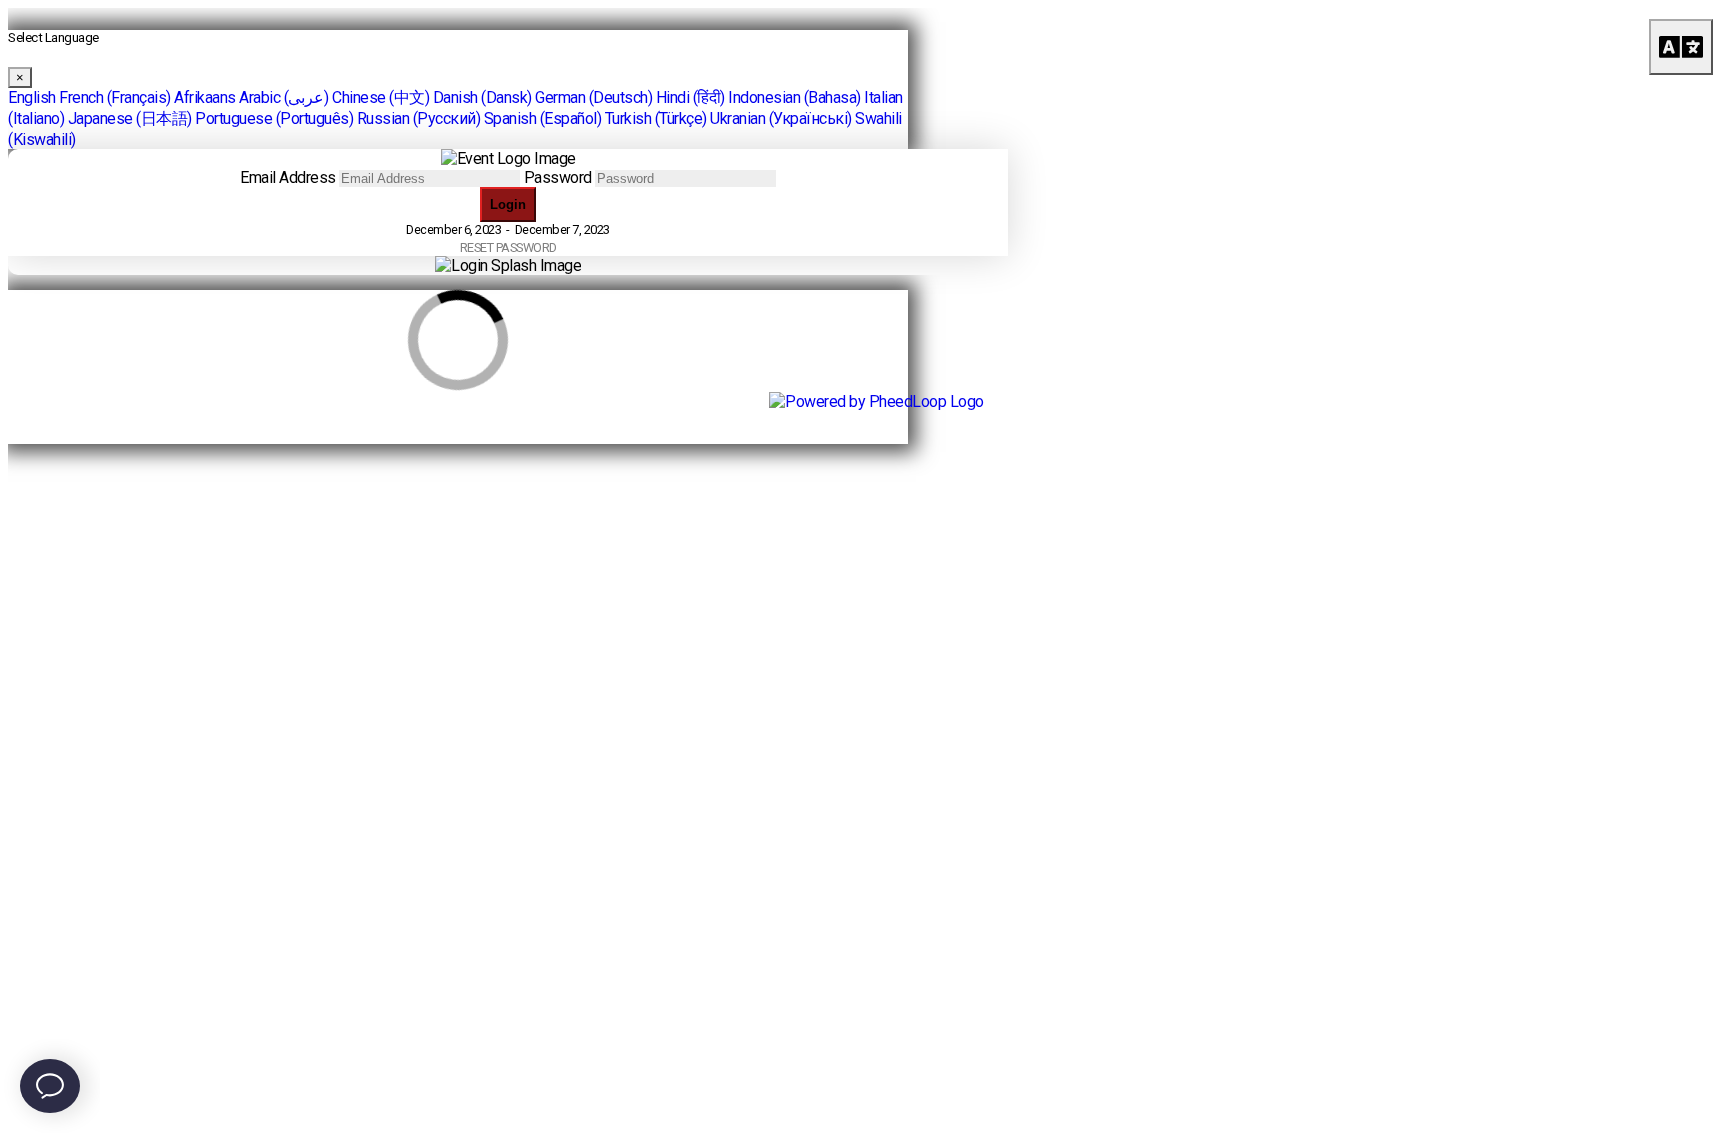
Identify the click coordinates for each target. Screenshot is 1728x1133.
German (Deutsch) (593, 97)
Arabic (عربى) (284, 97)
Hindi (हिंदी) (690, 97)
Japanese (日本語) (130, 118)
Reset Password (508, 247)
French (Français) (115, 97)
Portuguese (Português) (274, 118)
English (32, 97)
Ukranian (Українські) (781, 118)
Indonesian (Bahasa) (794, 97)
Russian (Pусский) (419, 118)
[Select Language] (1681, 47)
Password (558, 177)
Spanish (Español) (543, 118)
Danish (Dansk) (482, 97)
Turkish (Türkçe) (656, 118)
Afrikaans (205, 97)
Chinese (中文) (380, 97)
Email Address (288, 177)
